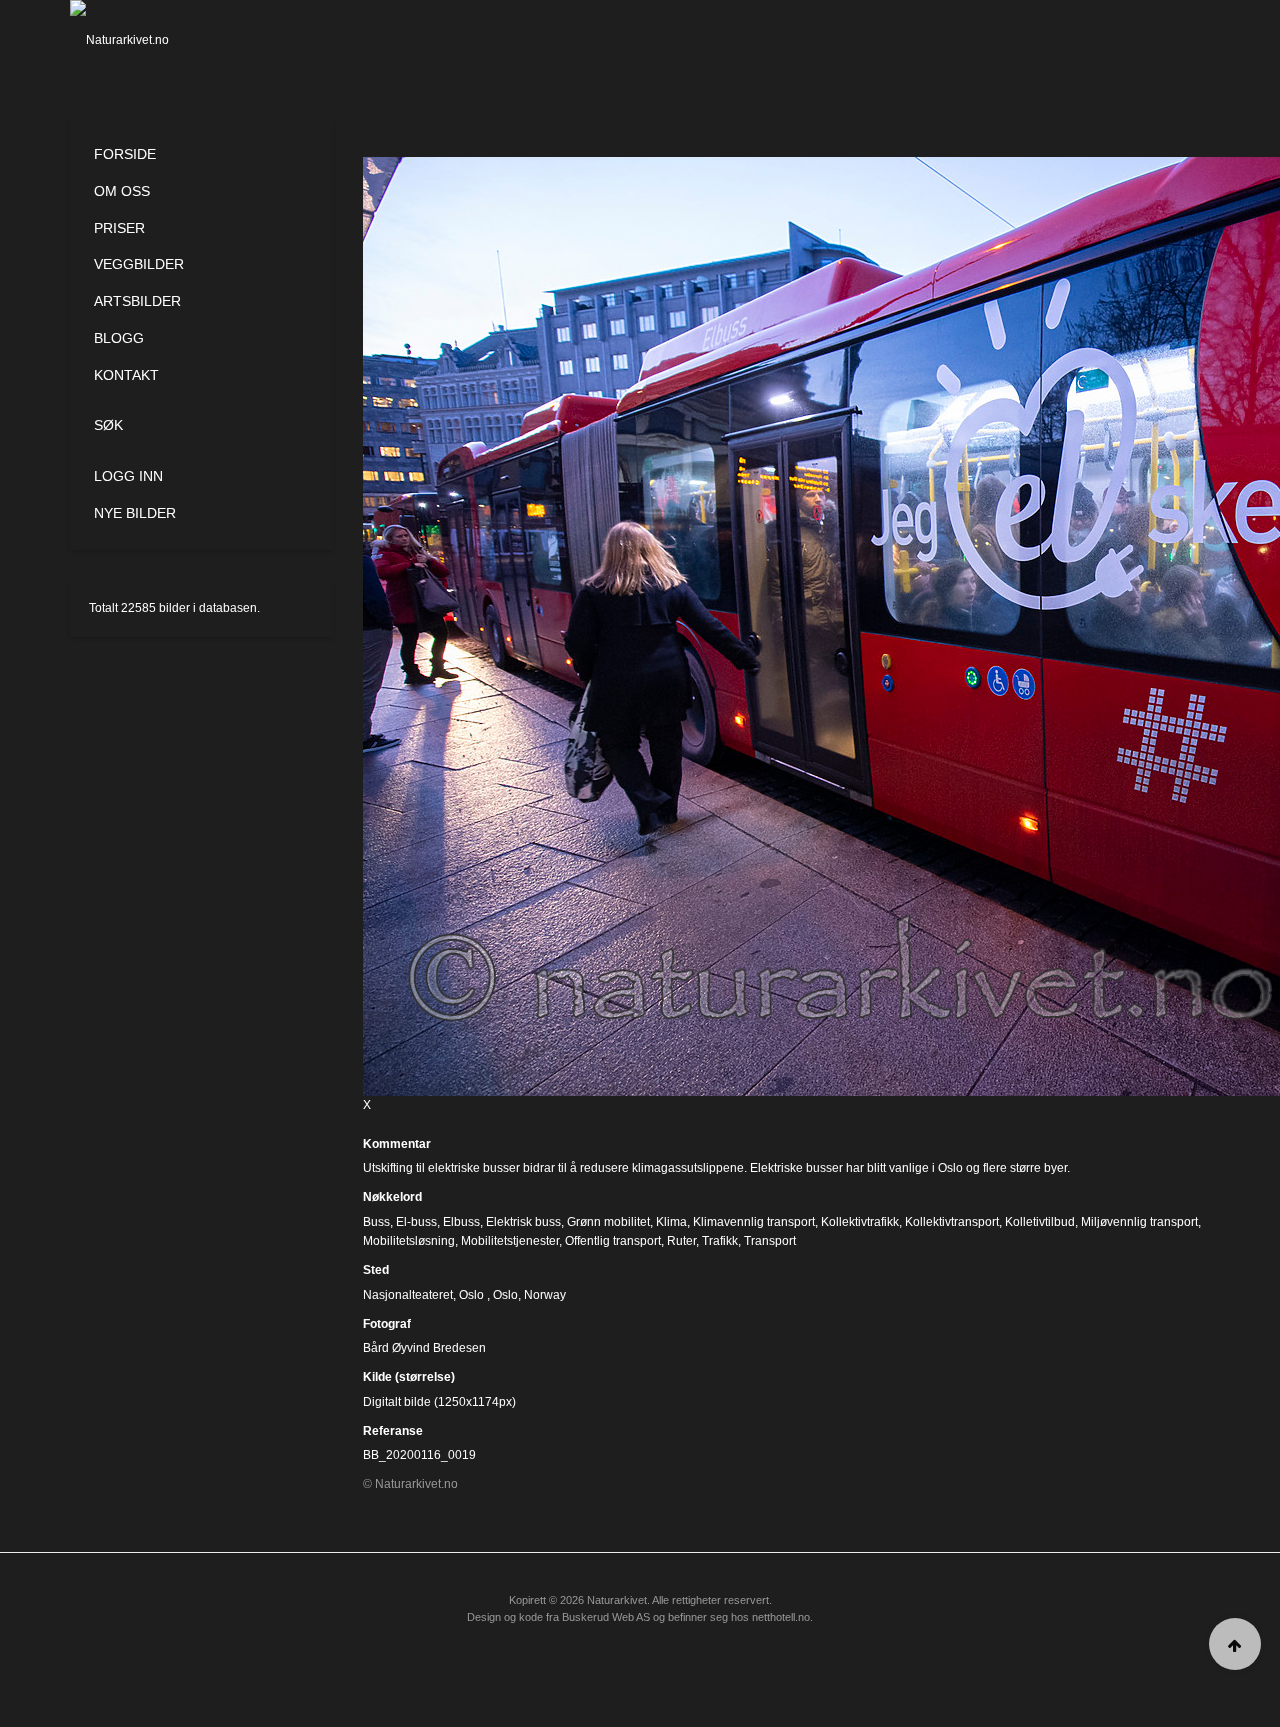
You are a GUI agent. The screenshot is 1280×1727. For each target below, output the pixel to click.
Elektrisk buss (523, 1222)
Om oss (122, 191)
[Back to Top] (1235, 1644)
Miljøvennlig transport (1139, 1222)
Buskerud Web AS (606, 1617)
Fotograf (387, 1324)
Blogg (119, 338)
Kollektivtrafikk (860, 1222)
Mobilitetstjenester (510, 1241)
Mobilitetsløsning (409, 1241)
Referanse (393, 1431)
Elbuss (461, 1222)
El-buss (416, 1222)
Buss (376, 1222)
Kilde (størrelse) (409, 1377)
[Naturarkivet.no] (152, 40)
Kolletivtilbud (1040, 1222)
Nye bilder (135, 513)
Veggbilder (139, 264)
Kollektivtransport (952, 1222)
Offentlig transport (613, 1241)
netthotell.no (781, 1617)
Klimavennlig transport (754, 1222)
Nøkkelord (392, 1197)
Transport (770, 1241)
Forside (125, 154)
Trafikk (720, 1241)
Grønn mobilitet (608, 1222)
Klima (671, 1222)
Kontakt (126, 375)
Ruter (681, 1241)
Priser (119, 228)
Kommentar (397, 1144)
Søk (108, 425)
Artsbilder (137, 301)
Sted (376, 1270)
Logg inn (128, 476)
